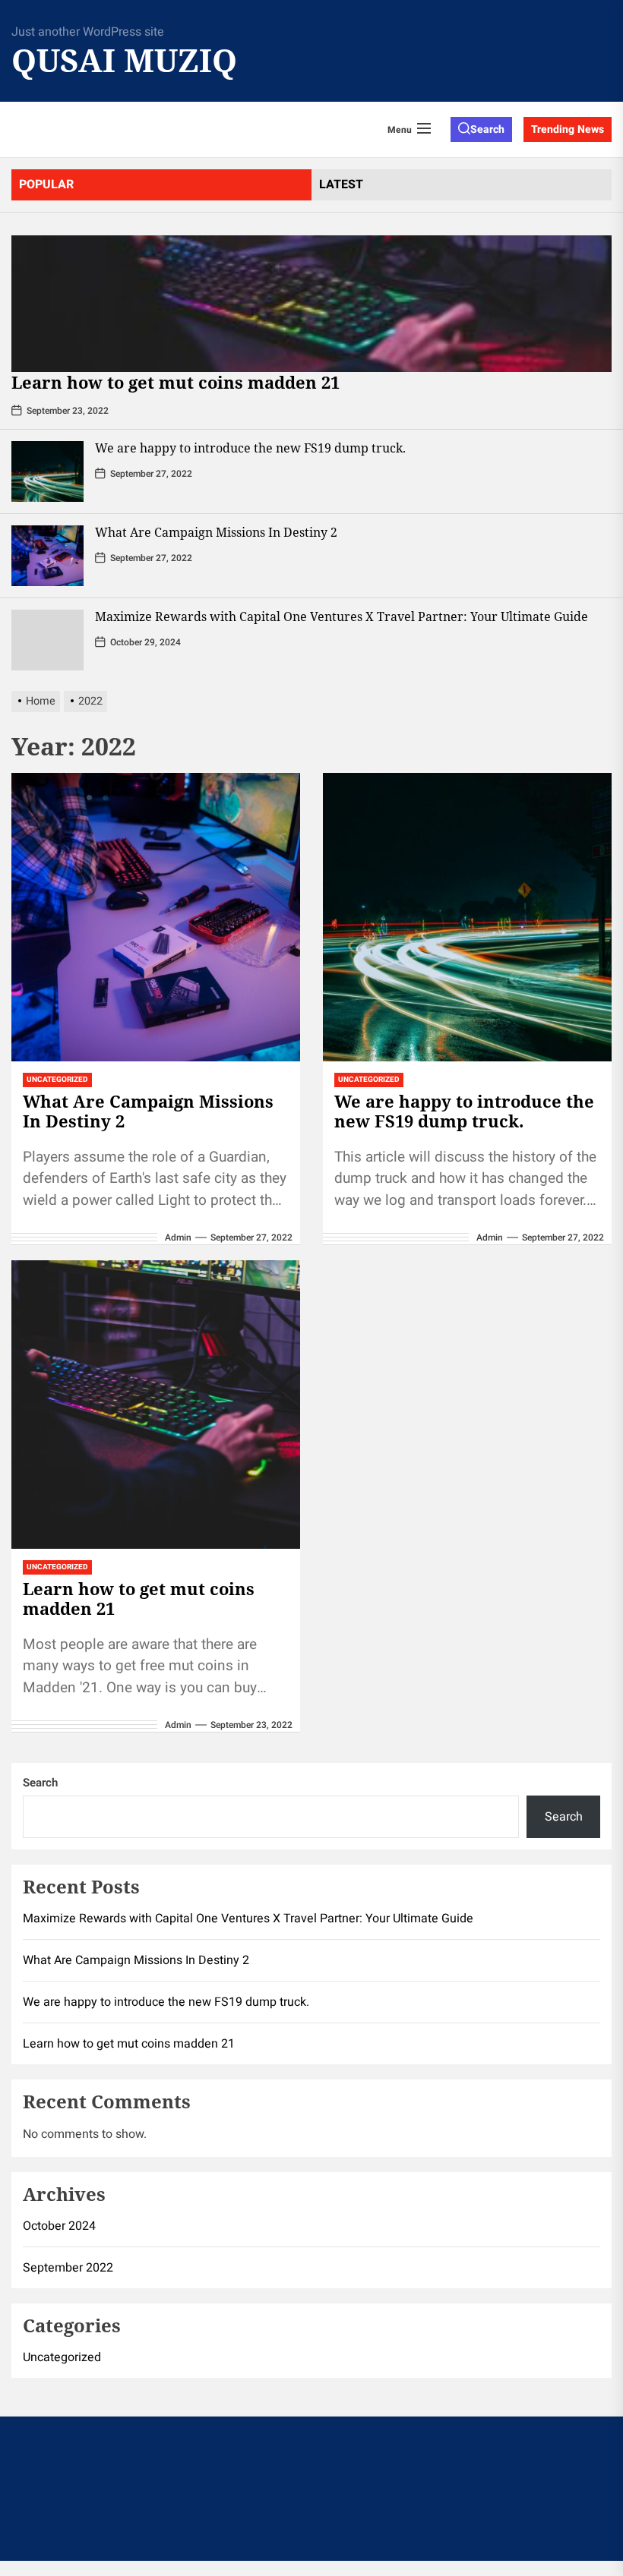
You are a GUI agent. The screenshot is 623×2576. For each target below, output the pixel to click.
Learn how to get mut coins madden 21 (176, 382)
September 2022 (68, 2268)
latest (341, 184)
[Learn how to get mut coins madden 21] (311, 304)
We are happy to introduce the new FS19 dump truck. (250, 448)
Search (40, 1783)
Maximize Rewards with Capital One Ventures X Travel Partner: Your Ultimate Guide (342, 616)
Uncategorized (57, 1080)
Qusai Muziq (124, 60)
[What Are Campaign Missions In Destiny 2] (47, 556)
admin (178, 1238)
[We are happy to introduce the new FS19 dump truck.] (47, 471)
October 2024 (59, 2226)
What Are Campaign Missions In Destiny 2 (216, 532)
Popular (46, 184)
